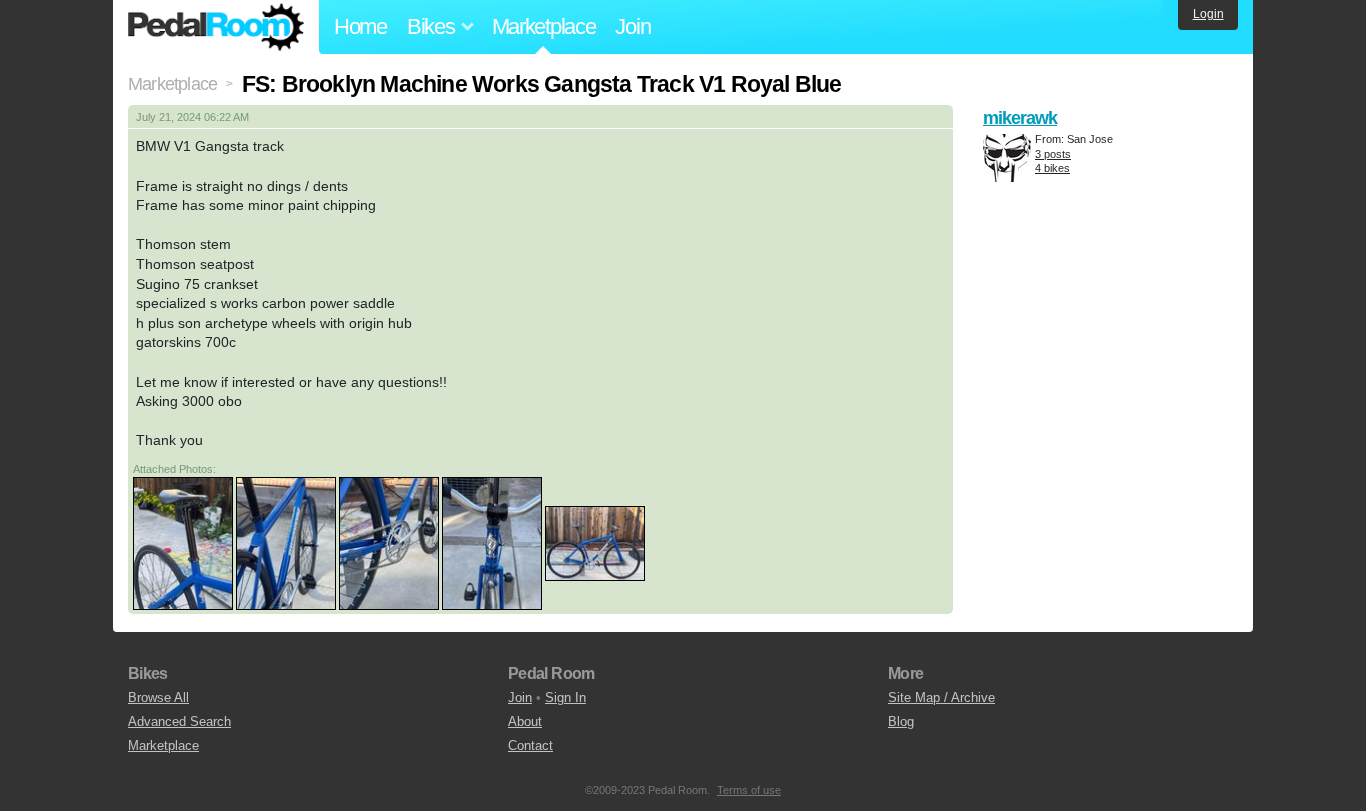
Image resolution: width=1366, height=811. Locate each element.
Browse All (158, 697)
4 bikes (1052, 168)
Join (632, 26)
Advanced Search (179, 721)
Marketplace (544, 26)
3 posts (1053, 154)
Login (1208, 14)
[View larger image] (183, 543)
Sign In (565, 697)
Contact (530, 745)
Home (360, 26)
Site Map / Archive (941, 697)
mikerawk (1020, 118)
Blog (901, 721)
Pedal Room (216, 27)
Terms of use (749, 790)
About (525, 721)
